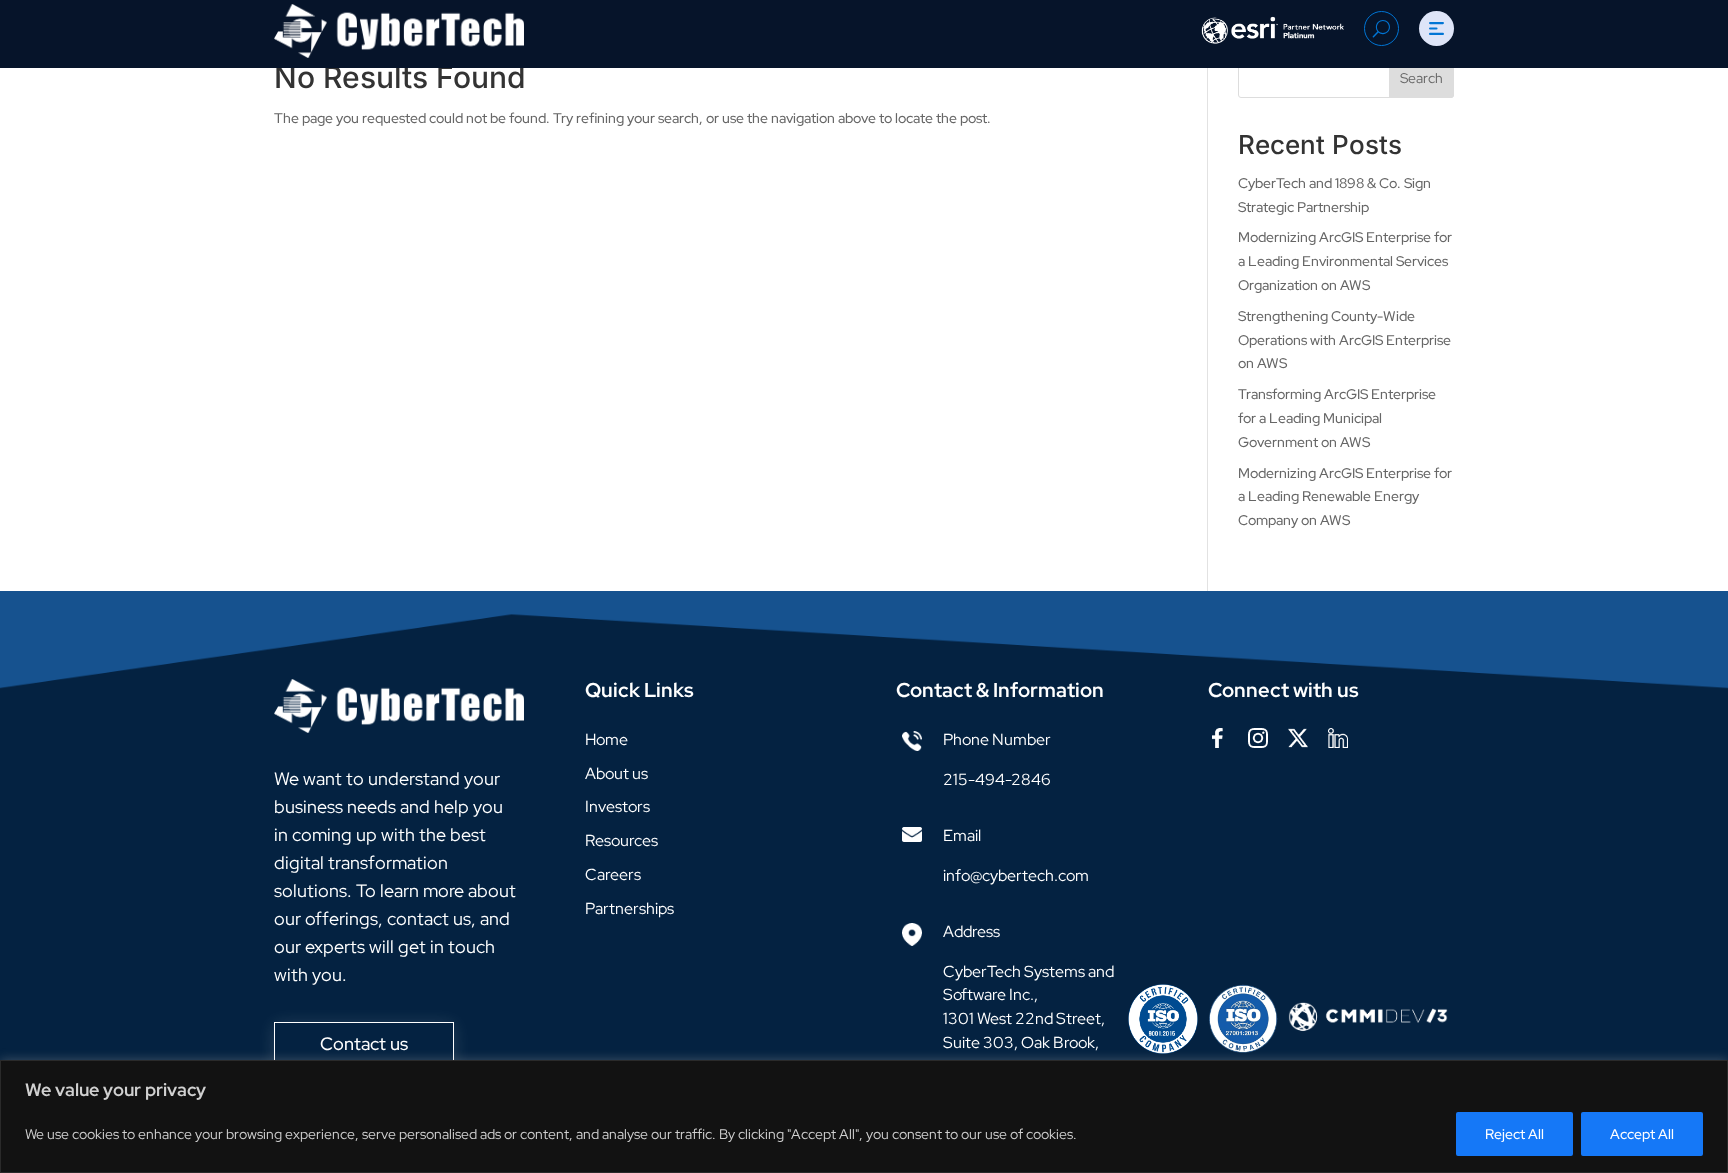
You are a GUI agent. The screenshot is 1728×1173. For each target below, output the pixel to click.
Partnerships (629, 908)
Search (1421, 78)
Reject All (1514, 1134)
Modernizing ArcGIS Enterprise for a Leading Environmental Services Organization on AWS (1345, 261)
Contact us (364, 1043)
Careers (613, 874)
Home (606, 739)
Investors (617, 806)
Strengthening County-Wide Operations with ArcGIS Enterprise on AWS (1344, 340)
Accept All (1642, 1134)
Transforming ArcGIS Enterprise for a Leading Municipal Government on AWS (1337, 418)
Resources (621, 840)
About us (616, 773)
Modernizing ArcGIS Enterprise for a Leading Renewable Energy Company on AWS (1345, 497)
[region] (864, 1116)
